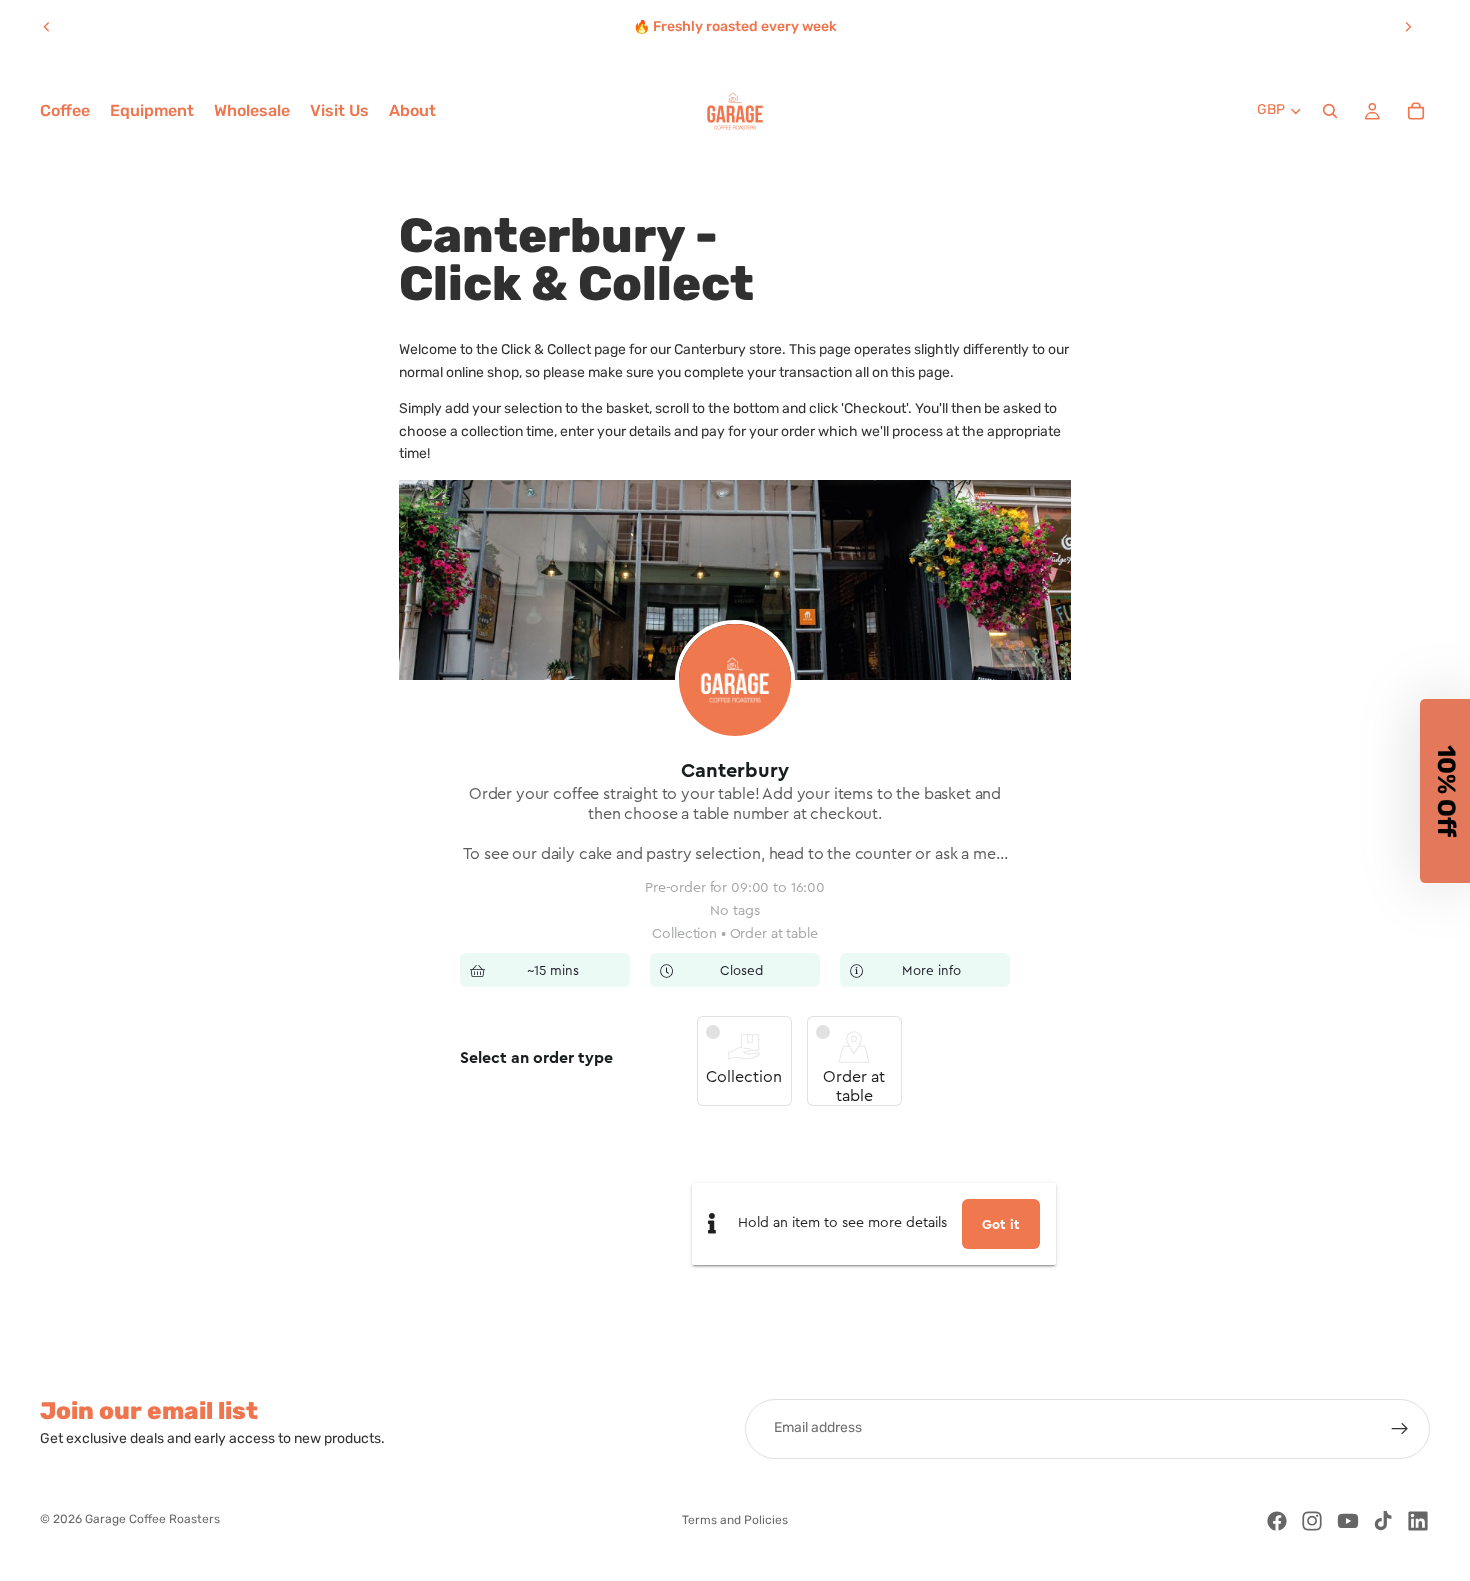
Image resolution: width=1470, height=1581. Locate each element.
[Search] (1330, 111)
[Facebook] (1277, 1521)
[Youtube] (1348, 1521)
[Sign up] (1400, 1429)
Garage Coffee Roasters (152, 1520)
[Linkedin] (1418, 1521)
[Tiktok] (1383, 1521)
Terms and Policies (735, 1521)
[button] (1445, 791)
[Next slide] (1408, 27)
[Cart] (1416, 111)
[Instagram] (1312, 1521)
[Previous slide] (47, 27)
